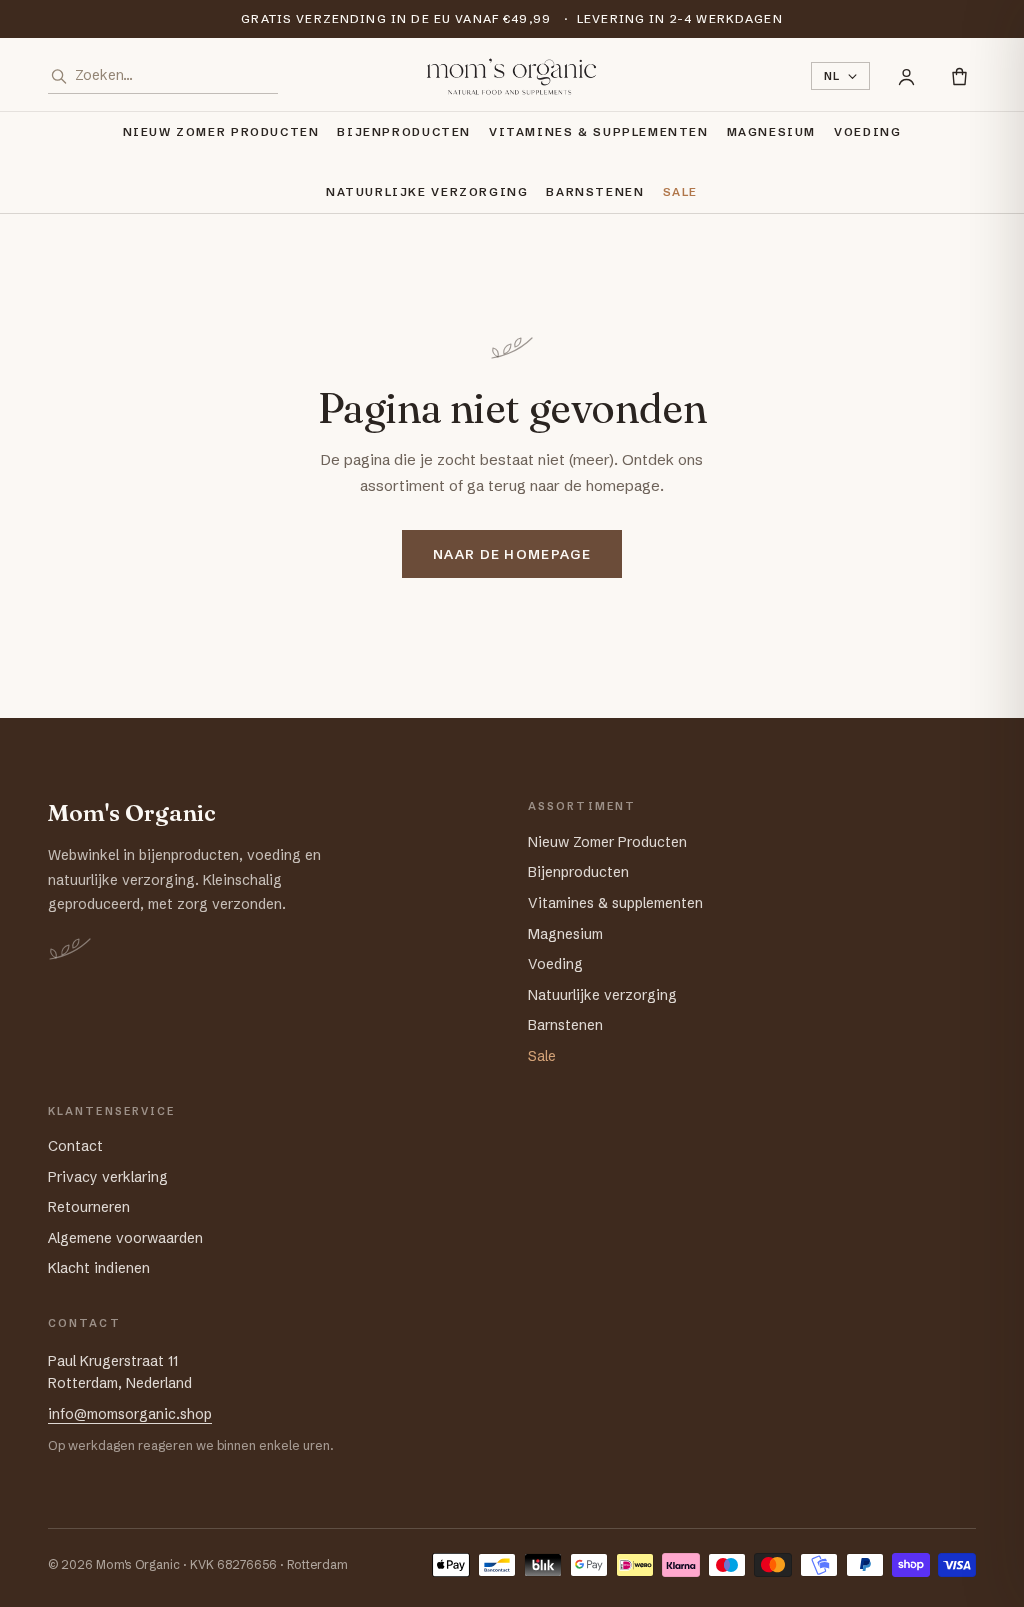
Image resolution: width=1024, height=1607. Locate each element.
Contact (75, 1146)
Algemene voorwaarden (125, 1238)
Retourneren (89, 1207)
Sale (680, 192)
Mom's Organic (132, 813)
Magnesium (772, 132)
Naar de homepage (512, 554)
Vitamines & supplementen (599, 132)
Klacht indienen (99, 1268)
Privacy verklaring (108, 1177)
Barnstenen (595, 192)
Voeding (867, 132)
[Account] (906, 76)
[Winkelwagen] (959, 76)
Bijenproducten (404, 132)
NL (832, 76)
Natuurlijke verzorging (427, 192)
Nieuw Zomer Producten (221, 132)
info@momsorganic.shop (130, 1414)
